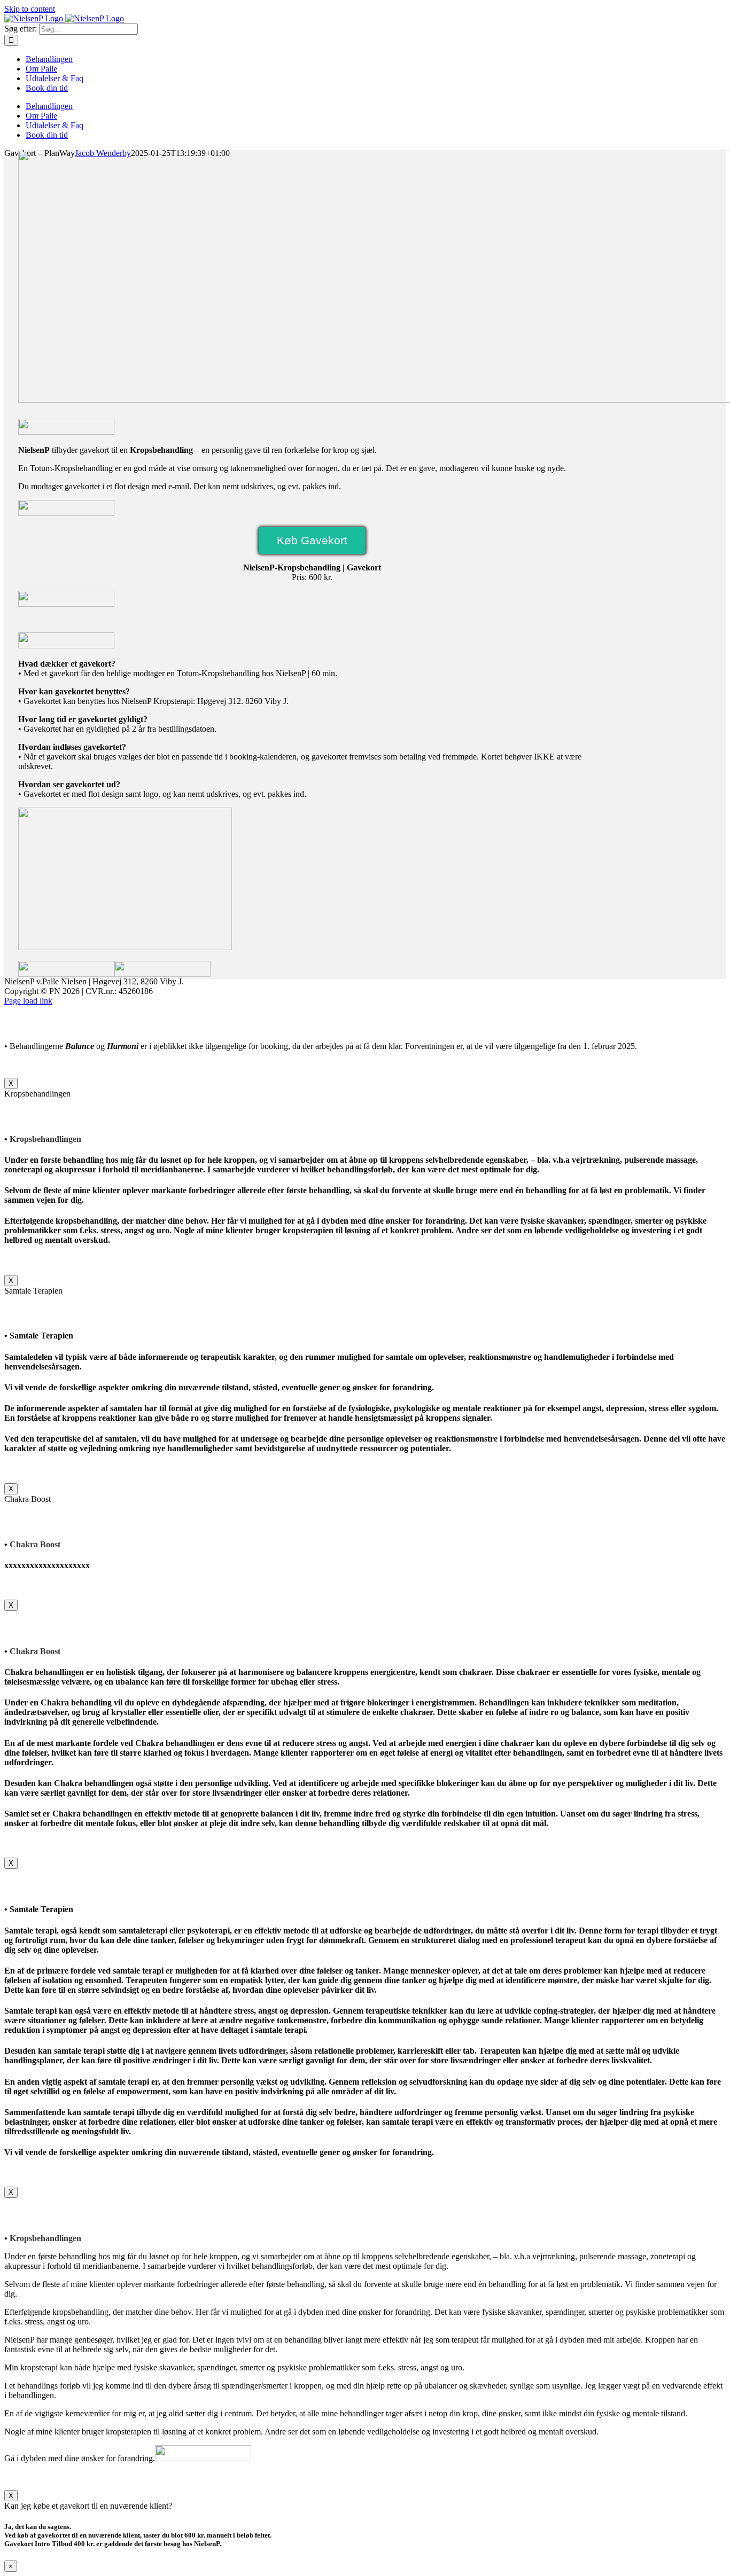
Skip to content (30, 9)
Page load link (28, 1001)
